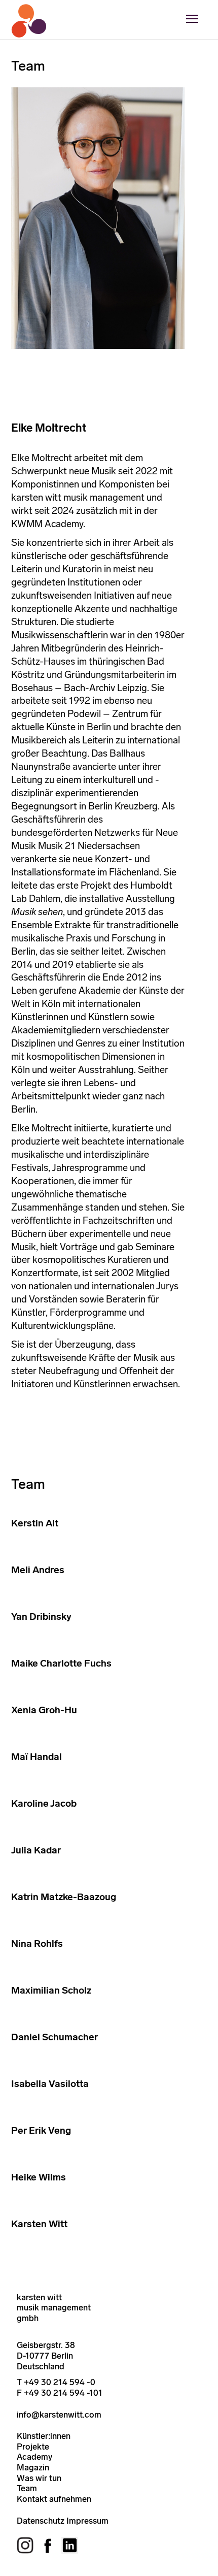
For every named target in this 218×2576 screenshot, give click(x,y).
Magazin (33, 2467)
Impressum (87, 2521)
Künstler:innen (44, 2436)
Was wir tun (39, 2478)
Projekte (33, 2447)
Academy (34, 2457)
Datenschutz (41, 2521)
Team (27, 2488)
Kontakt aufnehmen (54, 2499)
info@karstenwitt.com (59, 2415)
